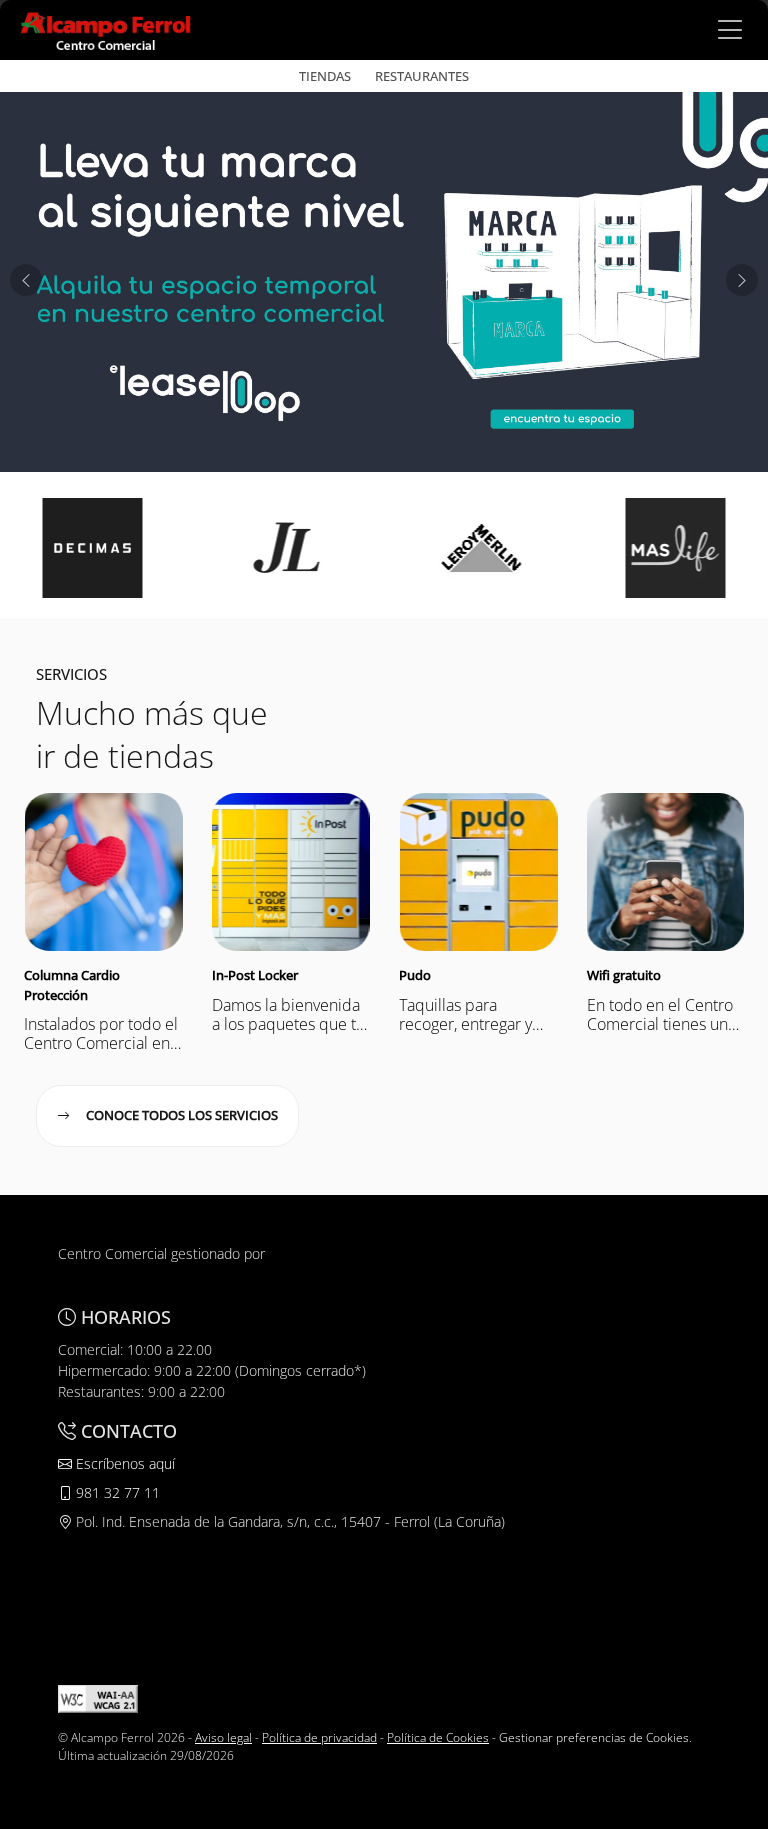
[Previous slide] (26, 280)
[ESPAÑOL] (106, 28)
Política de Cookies (438, 1737)
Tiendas (325, 76)
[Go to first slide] (742, 280)
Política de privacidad (319, 1737)
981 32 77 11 (116, 1492)
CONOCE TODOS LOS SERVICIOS (182, 1115)
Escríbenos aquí (123, 1463)
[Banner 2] (384, 280)
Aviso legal (223, 1737)
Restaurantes (422, 76)
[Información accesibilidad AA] (98, 1697)
